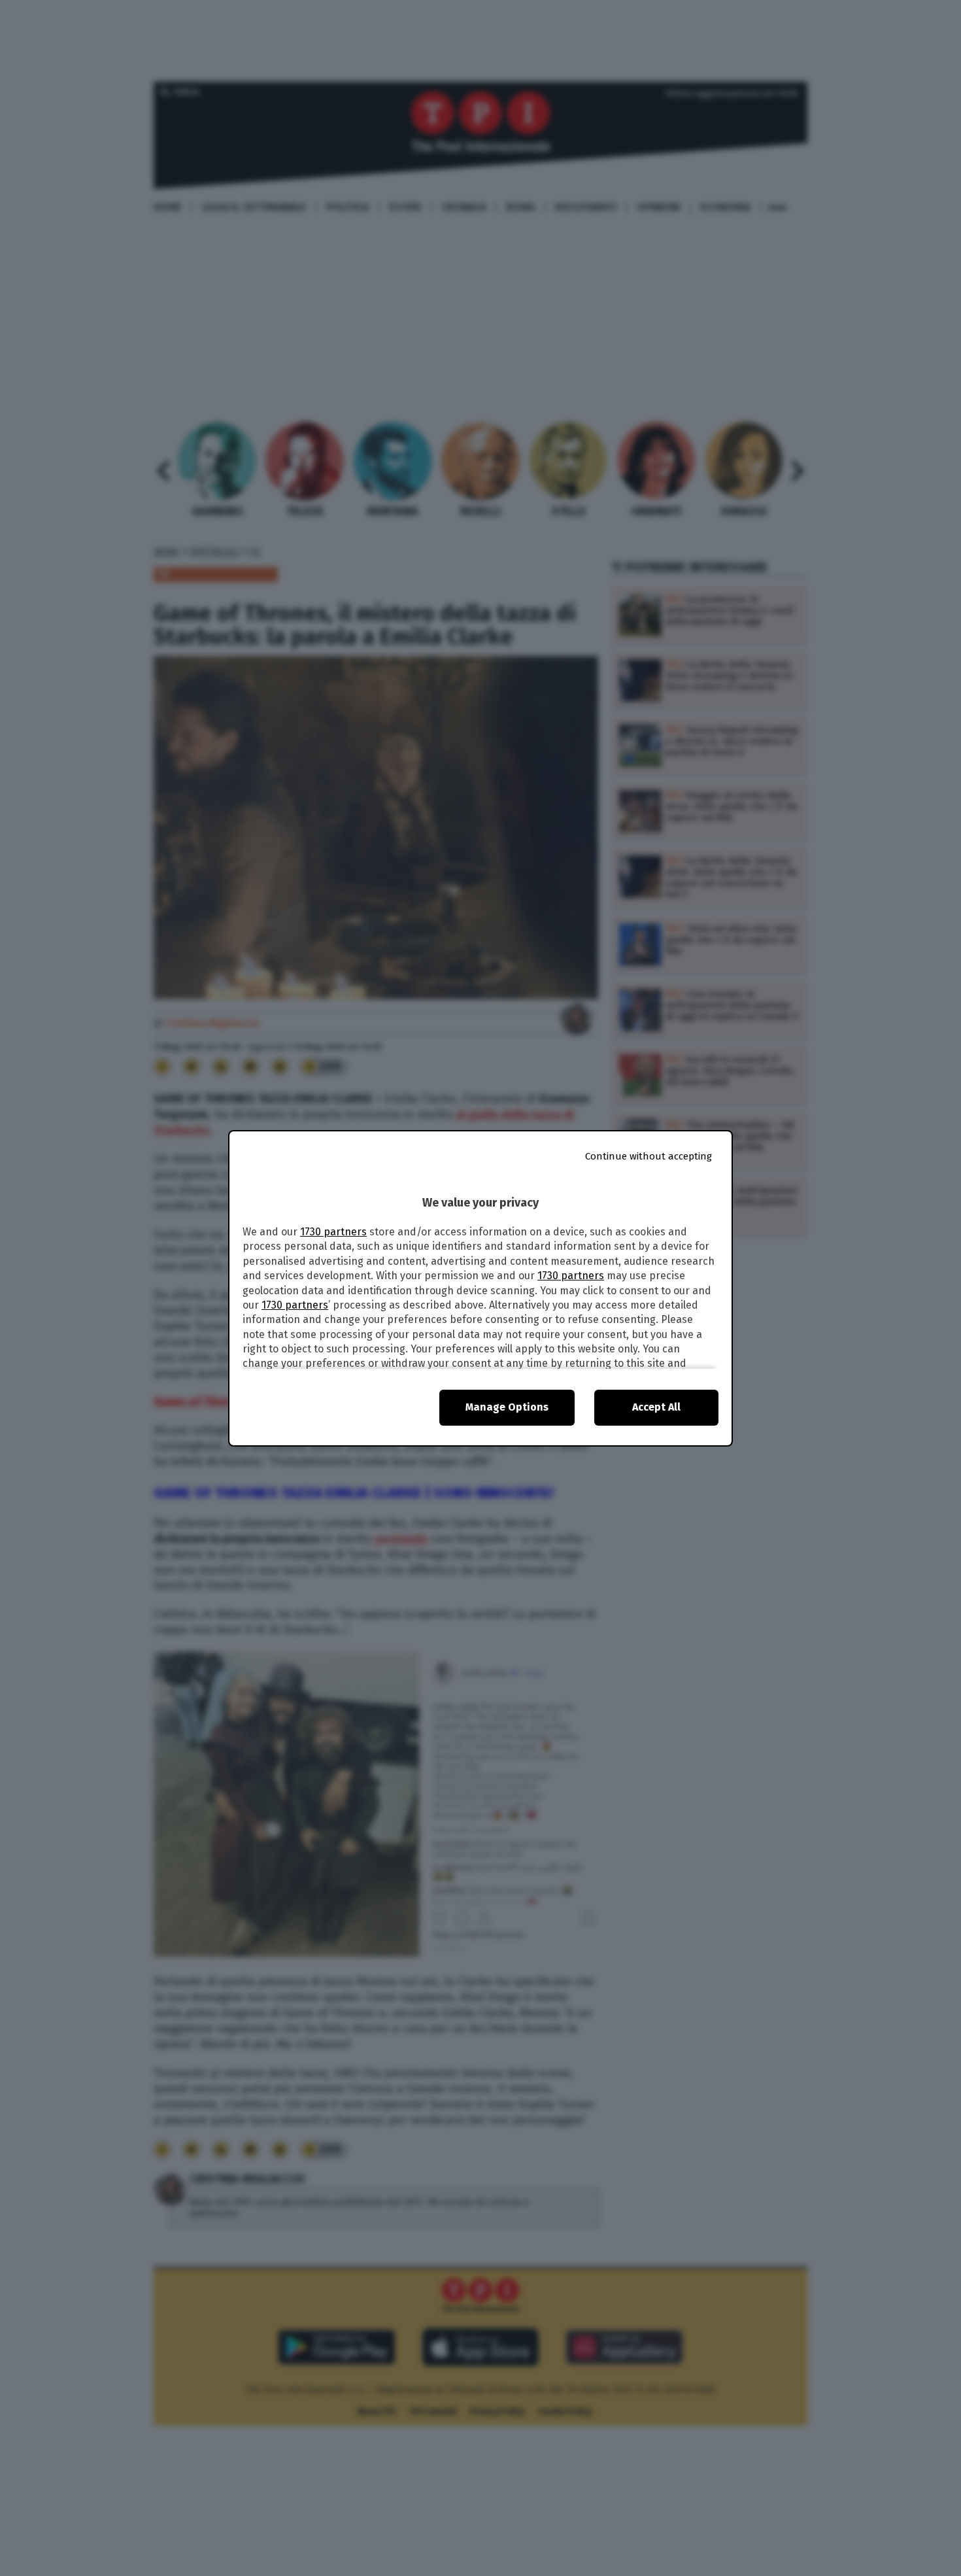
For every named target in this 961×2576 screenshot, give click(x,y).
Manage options (507, 1407)
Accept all (656, 1407)
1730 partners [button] (333, 1232)
